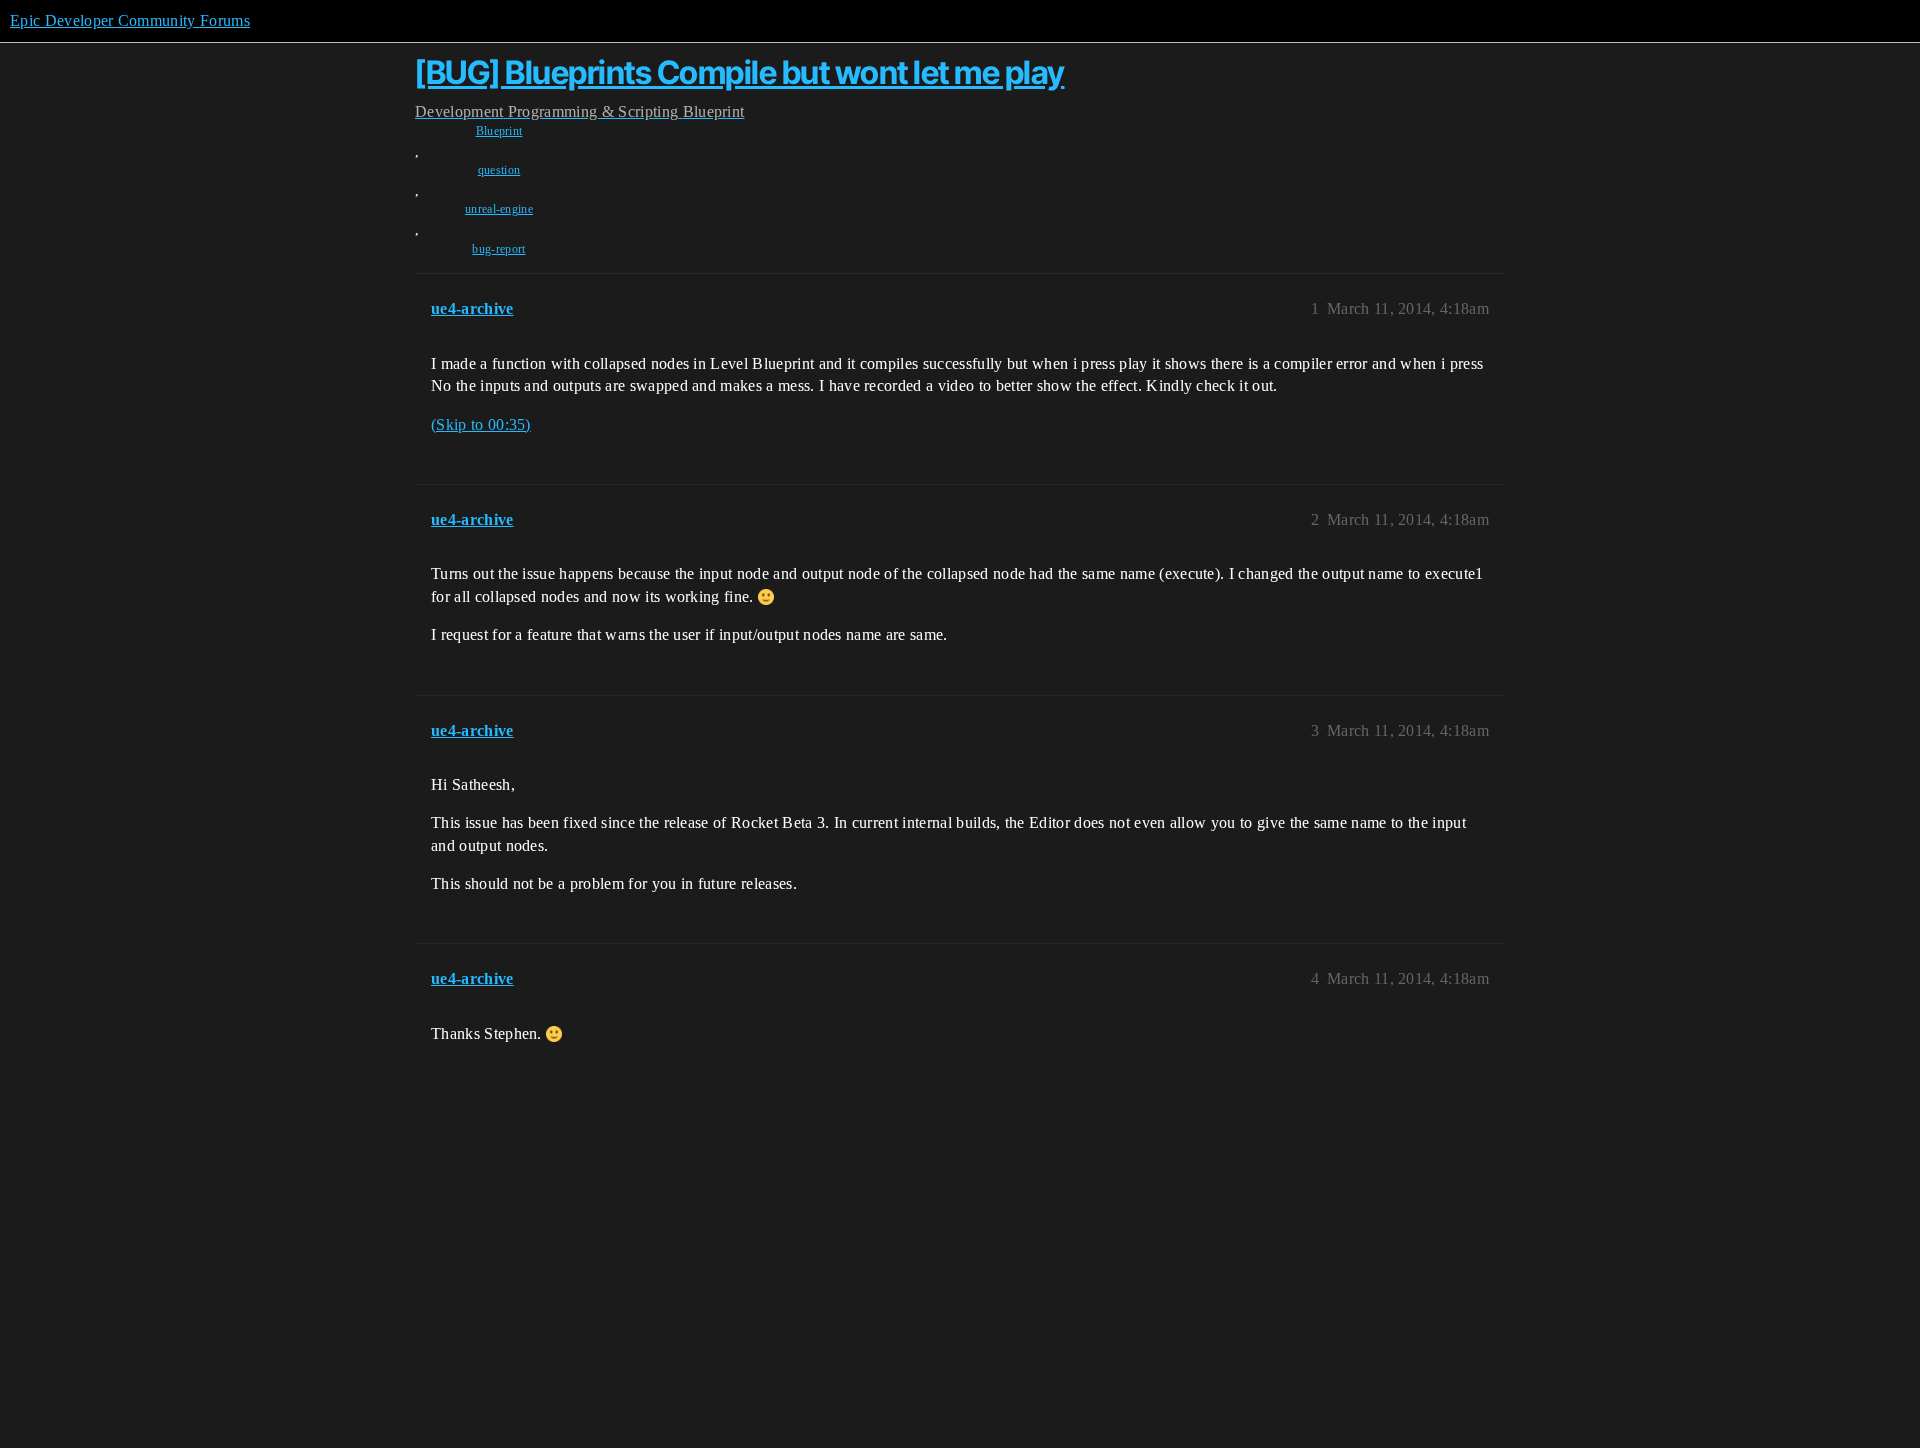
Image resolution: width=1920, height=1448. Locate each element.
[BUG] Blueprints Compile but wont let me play (740, 72)
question (499, 170)
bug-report (498, 249)
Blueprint (499, 131)
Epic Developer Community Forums (130, 20)
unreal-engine (499, 209)
